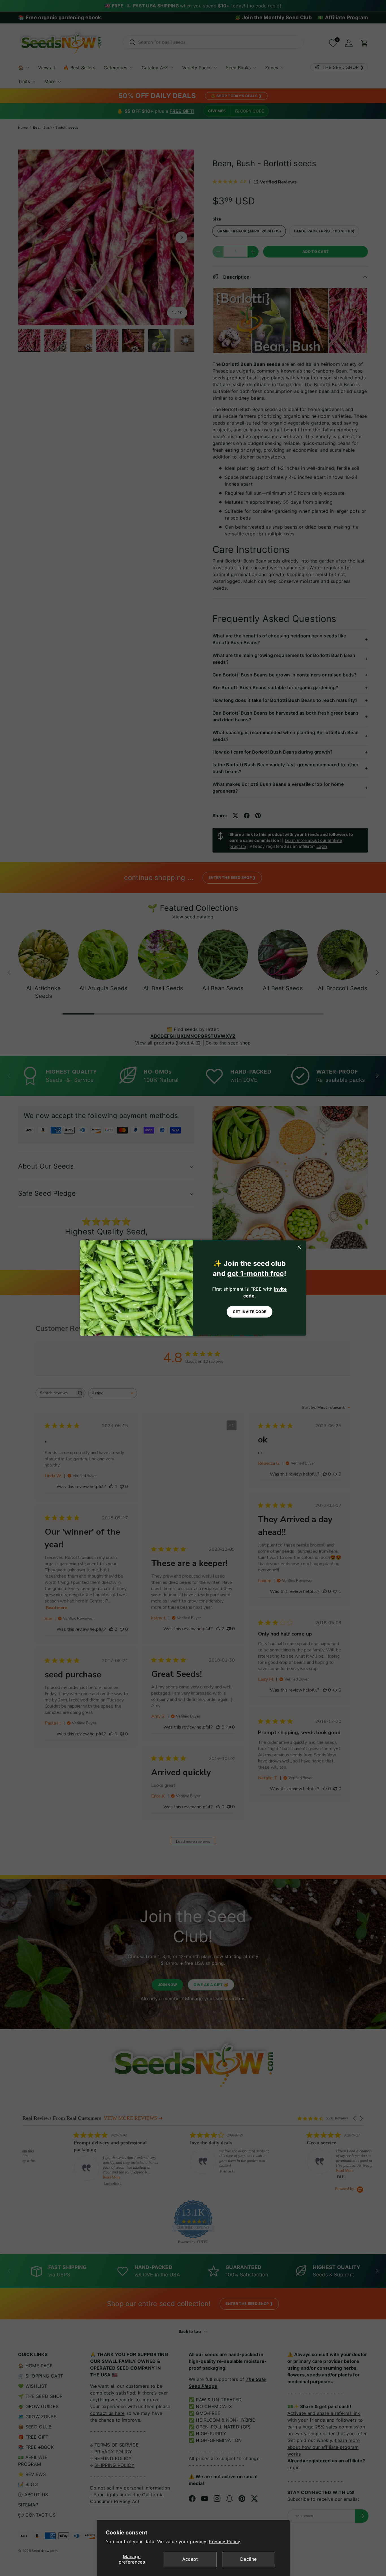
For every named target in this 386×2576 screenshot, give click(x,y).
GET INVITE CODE (250, 1312)
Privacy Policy (225, 2542)
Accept (190, 2559)
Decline (248, 2559)
